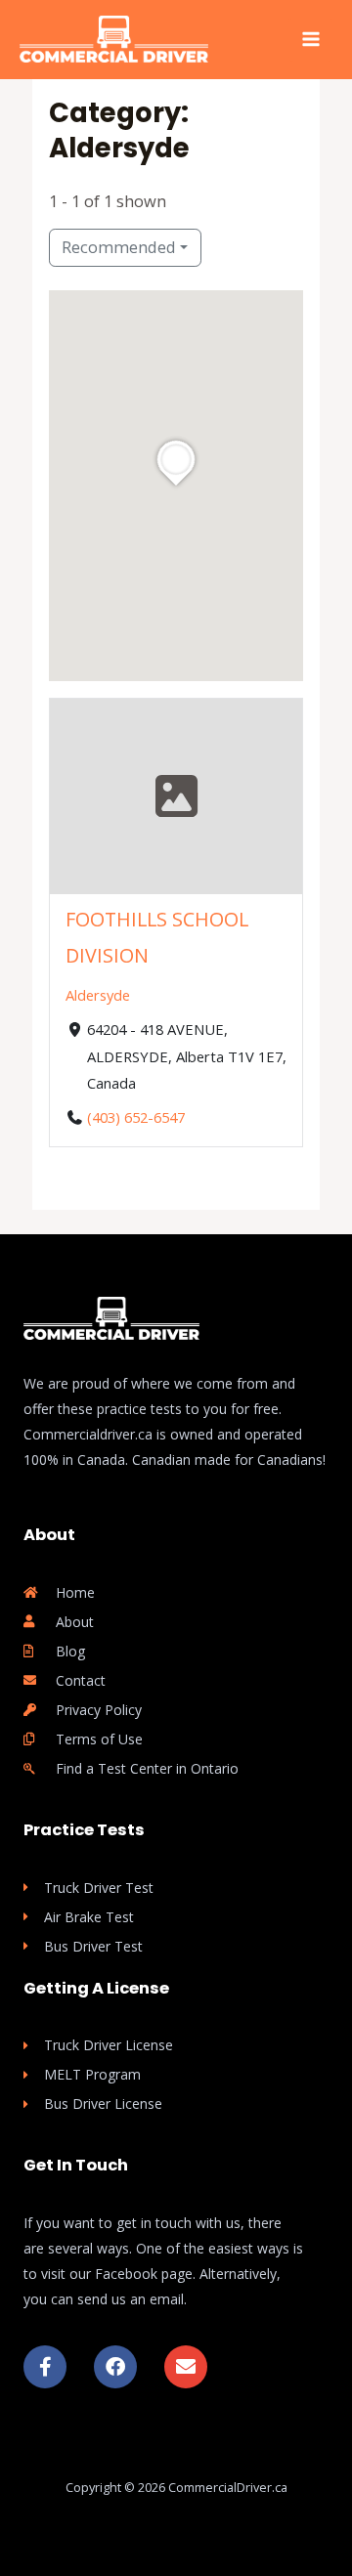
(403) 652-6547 (136, 1116)
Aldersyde (98, 994)
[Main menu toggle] (310, 40)
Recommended (119, 247)
